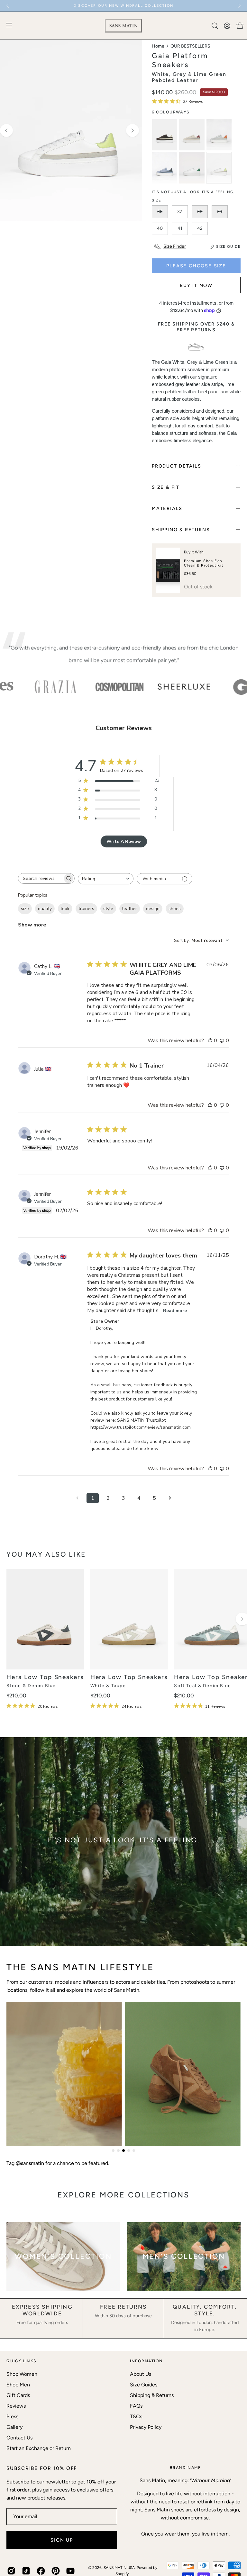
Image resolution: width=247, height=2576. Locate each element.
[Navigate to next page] (170, 1498)
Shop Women (22, 2374)
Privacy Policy (146, 2427)
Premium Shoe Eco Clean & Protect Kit (204, 563)
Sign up (62, 2540)
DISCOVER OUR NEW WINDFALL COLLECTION (123, 6)
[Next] (239, 6)
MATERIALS (167, 508)
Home (158, 46)
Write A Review (124, 841)
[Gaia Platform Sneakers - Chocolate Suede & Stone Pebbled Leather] (165, 135)
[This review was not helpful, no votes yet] (222, 1041)
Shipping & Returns (152, 2395)
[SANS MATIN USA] (123, 26)
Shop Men (18, 2385)
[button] (214, 26)
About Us (141, 2374)
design (153, 909)
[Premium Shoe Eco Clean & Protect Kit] (168, 570)
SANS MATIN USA (119, 2568)
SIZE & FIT (166, 487)
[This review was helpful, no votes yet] (210, 1041)
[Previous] (8, 6)
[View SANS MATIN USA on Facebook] (41, 2571)
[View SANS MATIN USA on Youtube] (70, 2571)
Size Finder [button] (175, 246)
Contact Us (19, 2438)
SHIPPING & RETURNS (181, 530)
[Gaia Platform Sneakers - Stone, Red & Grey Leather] (192, 135)
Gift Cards (18, 2395)
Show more (32, 925)
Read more (175, 1311)
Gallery (14, 2427)
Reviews (16, 2406)
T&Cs (136, 2416)
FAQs (136, 2406)
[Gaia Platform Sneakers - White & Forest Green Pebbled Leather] (192, 168)
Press (12, 2416)
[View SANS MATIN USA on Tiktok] (26, 2571)
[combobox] (106, 879)
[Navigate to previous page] (77, 1498)
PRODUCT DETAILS (177, 466)
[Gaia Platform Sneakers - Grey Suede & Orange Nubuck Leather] (219, 135)
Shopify (122, 2574)
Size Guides (144, 2385)
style (108, 909)
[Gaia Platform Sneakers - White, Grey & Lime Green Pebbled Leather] (219, 168)
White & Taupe (108, 1686)
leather (130, 909)
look (65, 909)
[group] (123, 6)
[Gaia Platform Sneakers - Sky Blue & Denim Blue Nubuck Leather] (165, 168)
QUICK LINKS (22, 2361)
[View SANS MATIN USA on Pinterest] (56, 2571)
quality (45, 909)
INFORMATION (146, 2361)
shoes (175, 909)
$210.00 (16, 1696)
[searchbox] (41, 878)
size (25, 909)
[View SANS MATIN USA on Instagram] (11, 2571)
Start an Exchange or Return (39, 2448)
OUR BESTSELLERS (190, 46)
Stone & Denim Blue (31, 1686)
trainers (86, 909)
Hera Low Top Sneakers (45, 1677)
